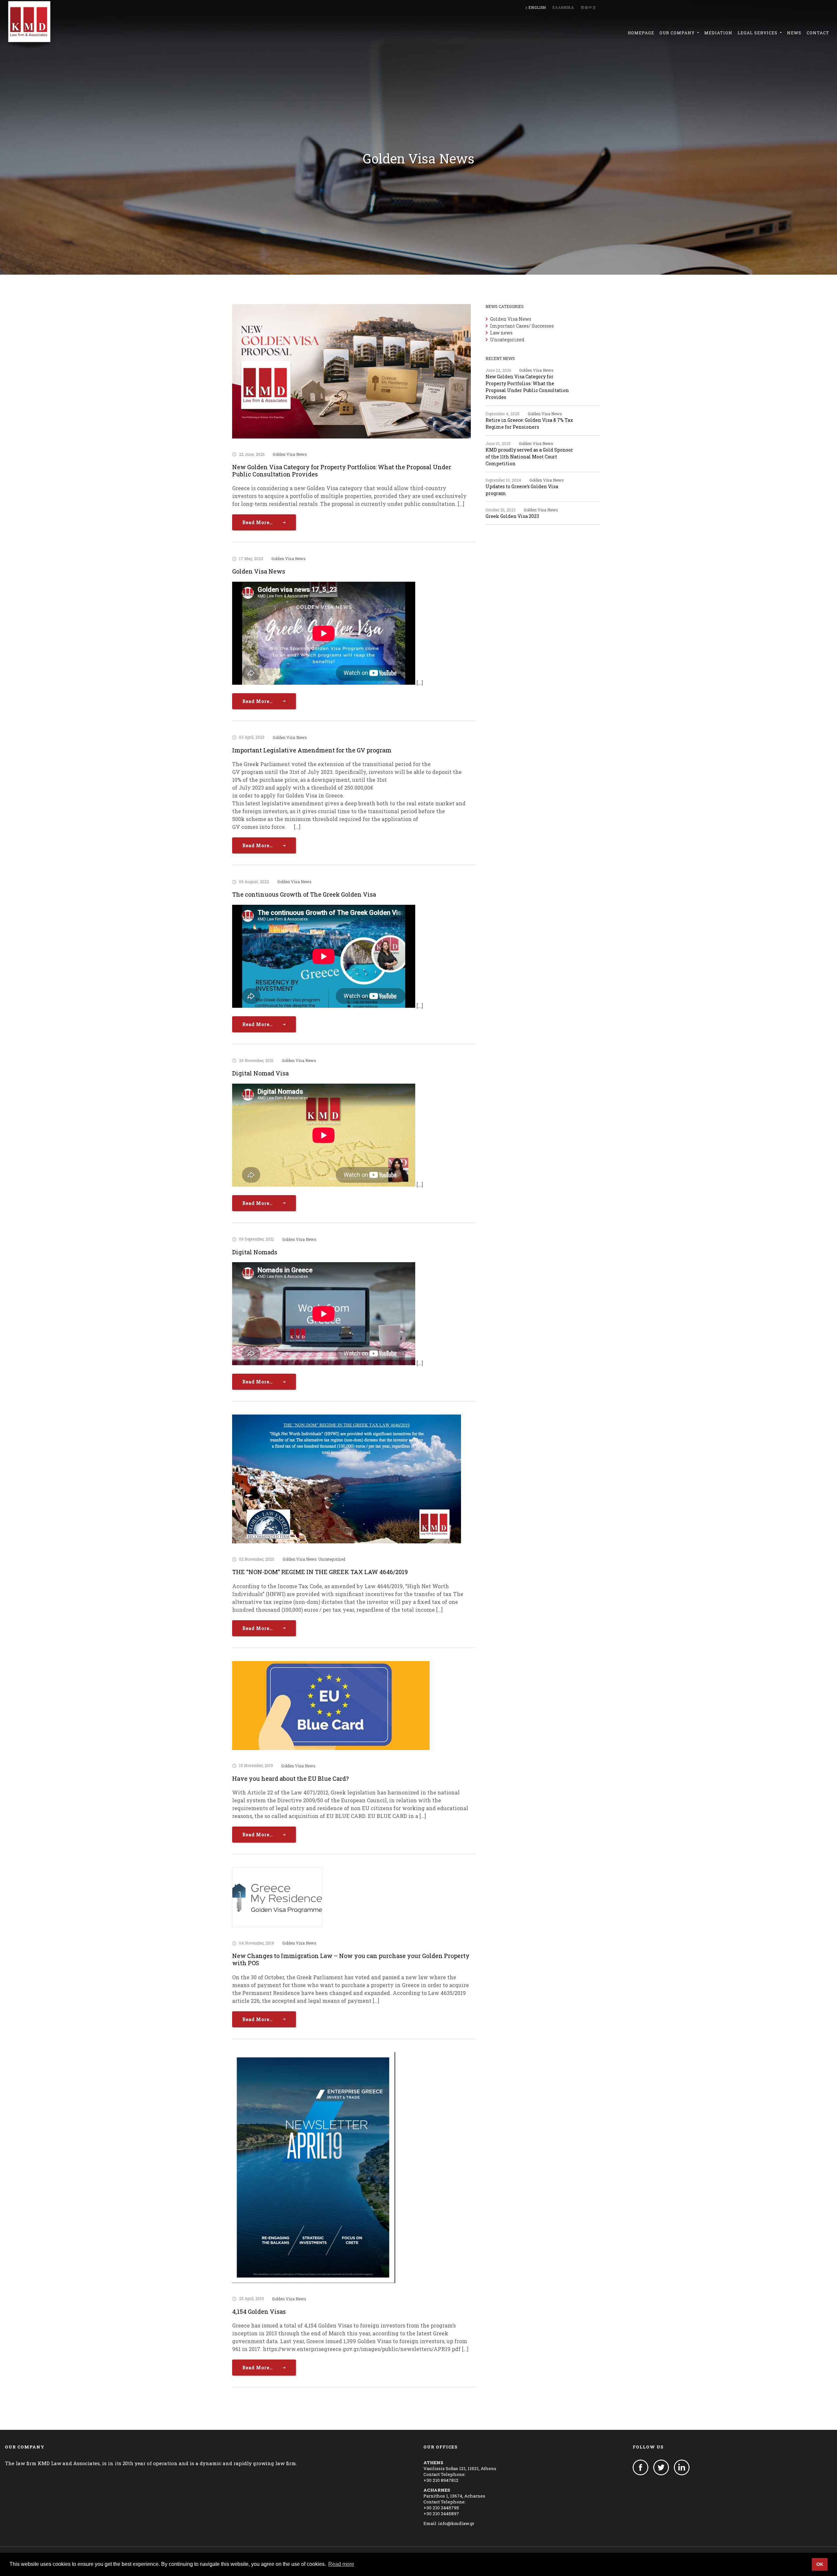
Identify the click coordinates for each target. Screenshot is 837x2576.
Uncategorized (332, 1559)
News (794, 33)
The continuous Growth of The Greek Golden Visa (304, 894)
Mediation (718, 33)
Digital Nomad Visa (260, 1073)
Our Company (678, 33)
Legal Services (758, 33)
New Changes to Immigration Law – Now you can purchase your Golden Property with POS (351, 1959)
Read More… (258, 522)
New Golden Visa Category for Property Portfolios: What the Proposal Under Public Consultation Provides (342, 471)
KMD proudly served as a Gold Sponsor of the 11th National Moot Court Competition (529, 457)
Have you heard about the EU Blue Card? (290, 1778)
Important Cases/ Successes (522, 326)
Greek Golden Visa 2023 (512, 516)
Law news (501, 333)
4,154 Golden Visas (259, 2311)
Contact (818, 33)
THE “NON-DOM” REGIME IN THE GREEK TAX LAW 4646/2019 (320, 1572)
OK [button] (820, 2564)
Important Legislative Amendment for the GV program (312, 750)
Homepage (641, 33)
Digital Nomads (255, 1252)
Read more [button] (341, 2564)
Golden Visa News (290, 454)
